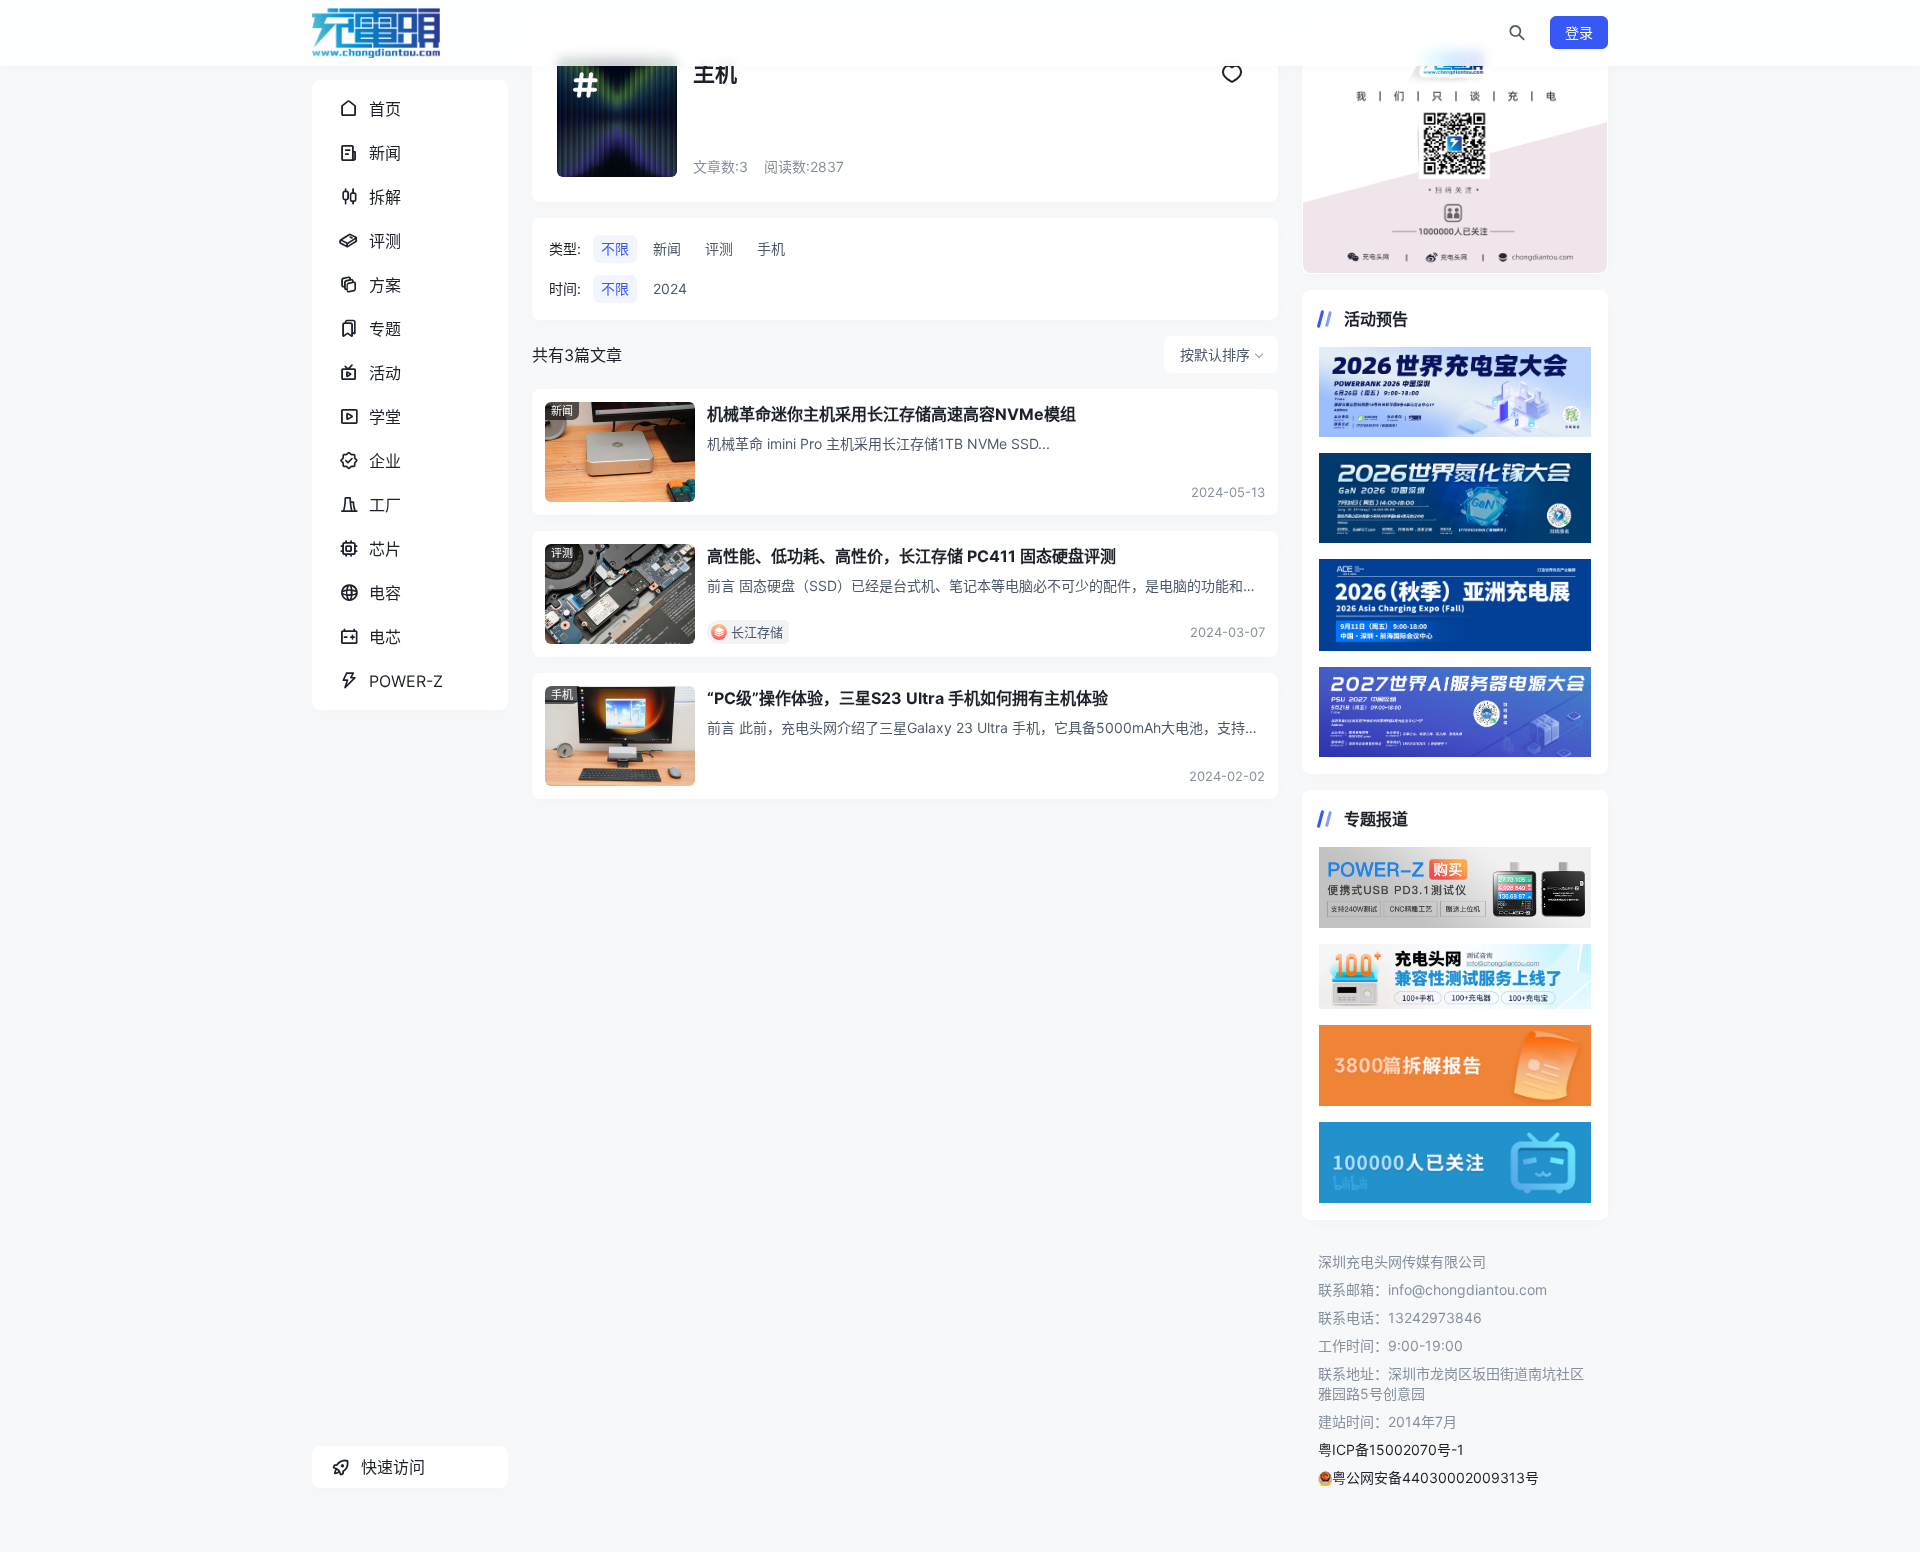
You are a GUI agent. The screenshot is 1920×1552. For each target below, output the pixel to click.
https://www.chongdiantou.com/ (1455, 153)
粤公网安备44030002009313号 (1435, 1477)
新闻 (562, 411)
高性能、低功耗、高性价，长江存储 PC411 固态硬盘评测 (911, 556)
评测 (562, 553)
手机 (562, 695)
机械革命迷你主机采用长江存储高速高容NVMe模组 (891, 414)
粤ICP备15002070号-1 (1391, 1449)
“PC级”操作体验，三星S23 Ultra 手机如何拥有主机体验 (907, 698)
